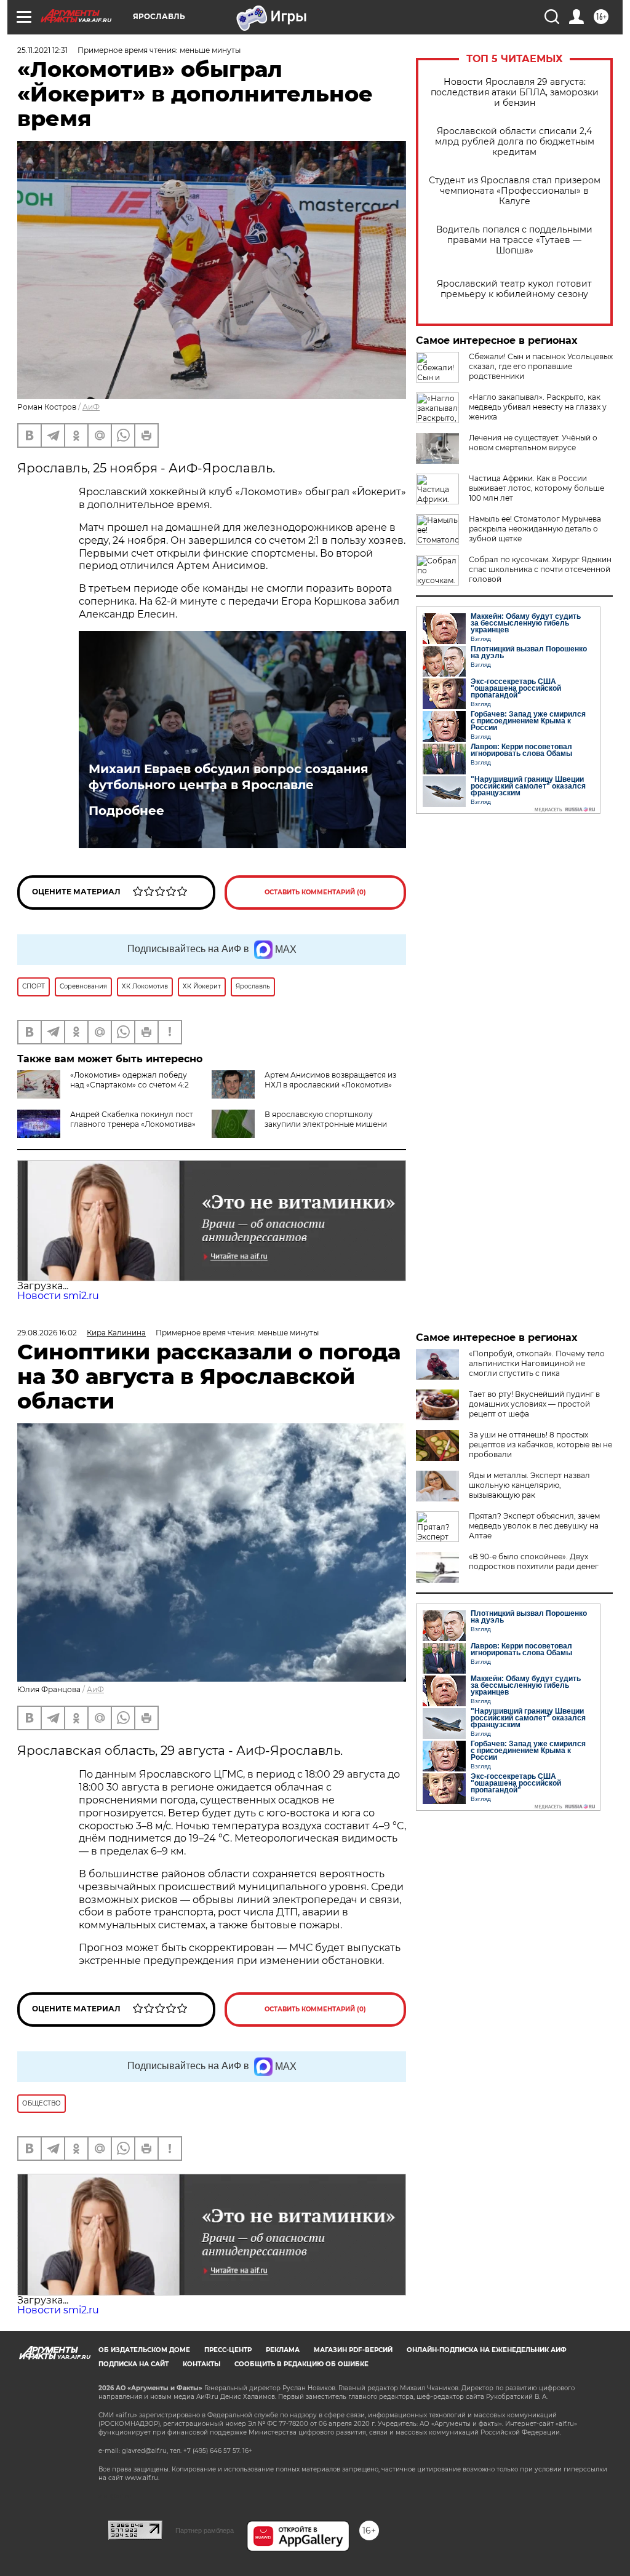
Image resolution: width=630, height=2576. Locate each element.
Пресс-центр (228, 2350)
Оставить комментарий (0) (315, 892)
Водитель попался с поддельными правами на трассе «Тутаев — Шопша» (514, 240)
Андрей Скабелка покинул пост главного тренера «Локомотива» (133, 1119)
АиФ (91, 407)
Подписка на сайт (134, 2364)
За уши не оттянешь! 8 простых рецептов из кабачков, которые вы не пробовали (540, 1445)
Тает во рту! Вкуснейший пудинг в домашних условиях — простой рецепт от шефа (534, 1404)
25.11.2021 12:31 (42, 50)
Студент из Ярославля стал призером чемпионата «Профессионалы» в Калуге (515, 191)
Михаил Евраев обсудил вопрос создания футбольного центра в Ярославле (229, 777)
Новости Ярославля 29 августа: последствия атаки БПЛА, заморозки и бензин (515, 93)
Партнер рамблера (205, 2530)
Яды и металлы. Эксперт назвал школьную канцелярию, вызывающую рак (529, 1485)
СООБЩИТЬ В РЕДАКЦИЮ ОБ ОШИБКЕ (301, 2364)
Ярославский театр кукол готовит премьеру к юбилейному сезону (514, 289)
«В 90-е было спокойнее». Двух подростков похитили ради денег (534, 1561)
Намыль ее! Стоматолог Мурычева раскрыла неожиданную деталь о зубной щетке (535, 529)
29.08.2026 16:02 (47, 1333)
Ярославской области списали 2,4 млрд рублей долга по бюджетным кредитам (515, 142)
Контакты (201, 2364)
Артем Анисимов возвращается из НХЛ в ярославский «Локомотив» (330, 1080)
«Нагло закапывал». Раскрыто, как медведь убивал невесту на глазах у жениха (538, 407)
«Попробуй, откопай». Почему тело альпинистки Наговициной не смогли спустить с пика (537, 1363)
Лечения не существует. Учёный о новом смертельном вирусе (533, 443)
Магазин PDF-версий (353, 2350)
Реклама (283, 2350)
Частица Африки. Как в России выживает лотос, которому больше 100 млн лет (536, 488)
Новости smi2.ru (58, 1296)
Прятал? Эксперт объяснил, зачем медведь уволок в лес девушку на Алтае (534, 1526)
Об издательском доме (144, 2350)
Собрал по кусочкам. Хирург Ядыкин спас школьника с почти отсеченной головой (540, 569)
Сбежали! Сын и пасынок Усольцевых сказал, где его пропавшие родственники (541, 366)
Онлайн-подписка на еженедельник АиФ (487, 2350)
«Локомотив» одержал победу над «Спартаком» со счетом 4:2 (130, 1080)
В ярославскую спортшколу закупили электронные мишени (326, 1119)
